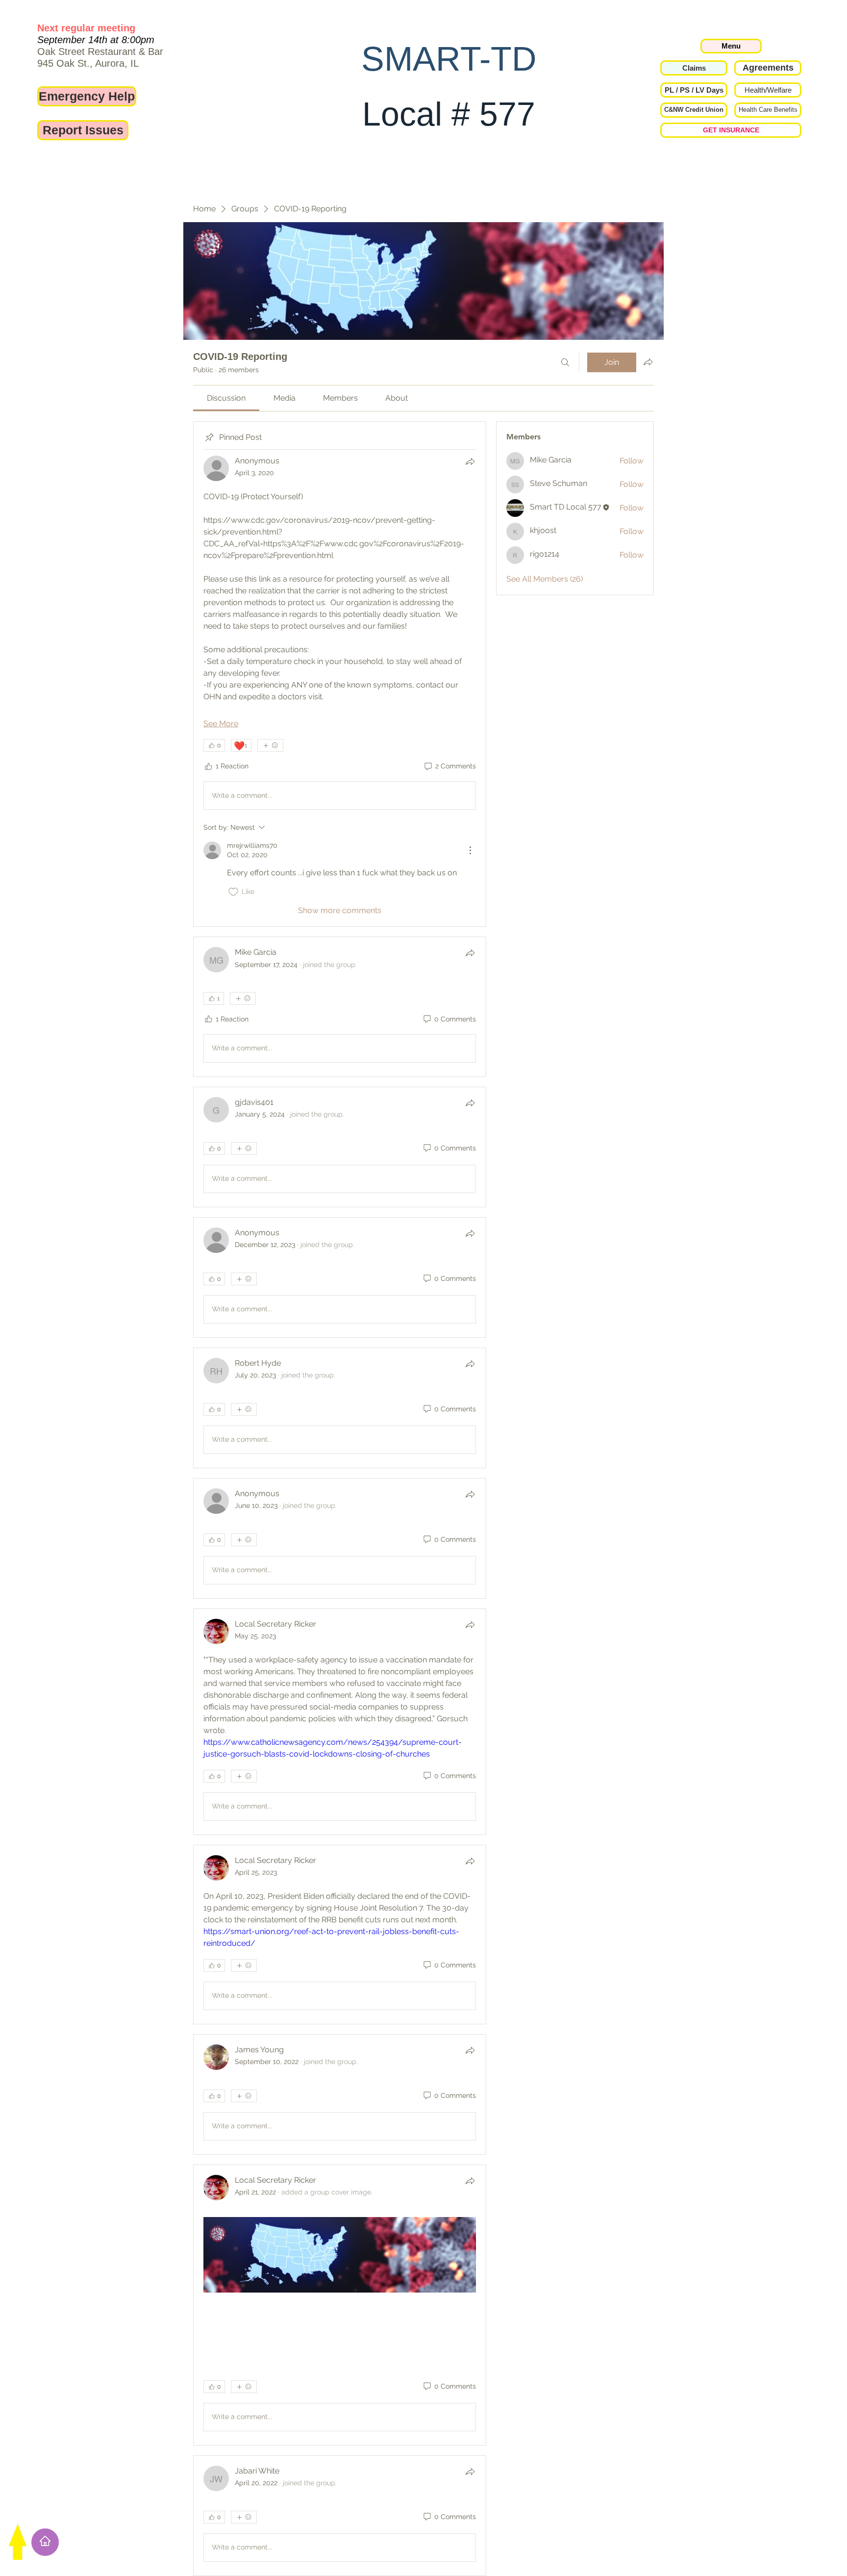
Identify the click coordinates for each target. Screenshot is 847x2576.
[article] (340, 674)
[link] (226, 398)
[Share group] (648, 362)
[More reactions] (270, 745)
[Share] (470, 461)
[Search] (565, 362)
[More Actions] (470, 850)
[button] (694, 90)
